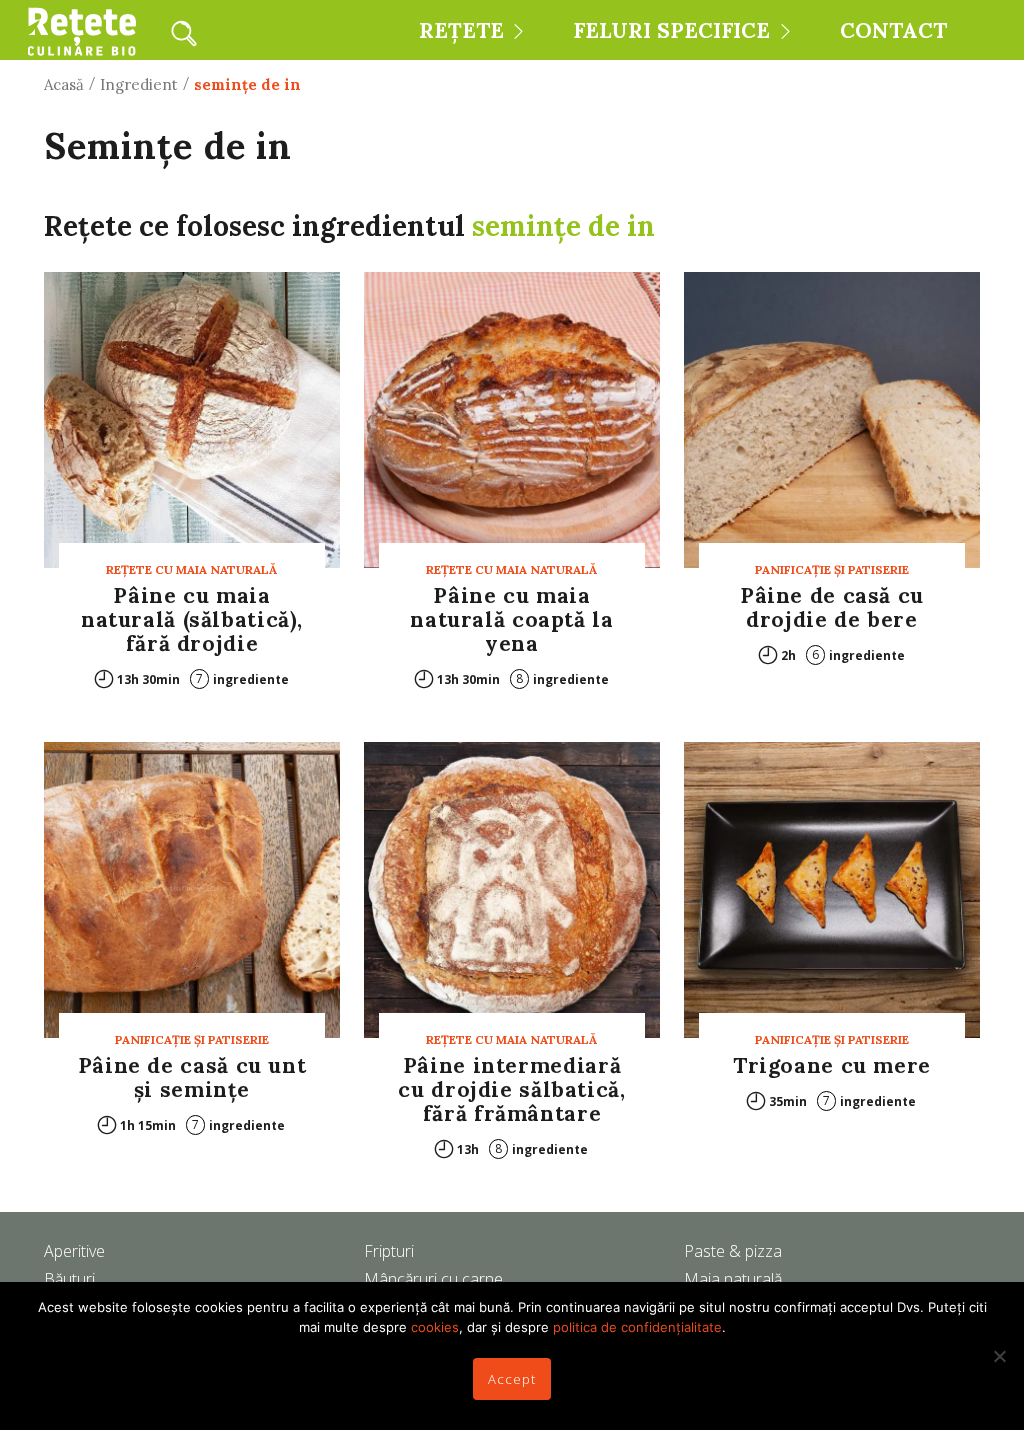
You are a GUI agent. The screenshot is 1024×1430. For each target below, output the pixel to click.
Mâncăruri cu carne (433, 1279)
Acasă (64, 84)
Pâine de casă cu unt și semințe (192, 1077)
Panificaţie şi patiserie (832, 569)
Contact (893, 30)
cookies (435, 1327)
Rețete (461, 30)
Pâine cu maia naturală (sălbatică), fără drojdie (192, 619)
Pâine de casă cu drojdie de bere (832, 607)
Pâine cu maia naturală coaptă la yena (511, 619)
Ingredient (139, 84)
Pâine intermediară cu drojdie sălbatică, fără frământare (511, 1089)
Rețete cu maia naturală (191, 569)
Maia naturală (733, 1279)
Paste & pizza (733, 1251)
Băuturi (69, 1279)
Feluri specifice (671, 30)
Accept (512, 1379)
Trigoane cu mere (832, 1065)
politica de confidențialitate (637, 1327)
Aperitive (74, 1251)
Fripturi (389, 1251)
